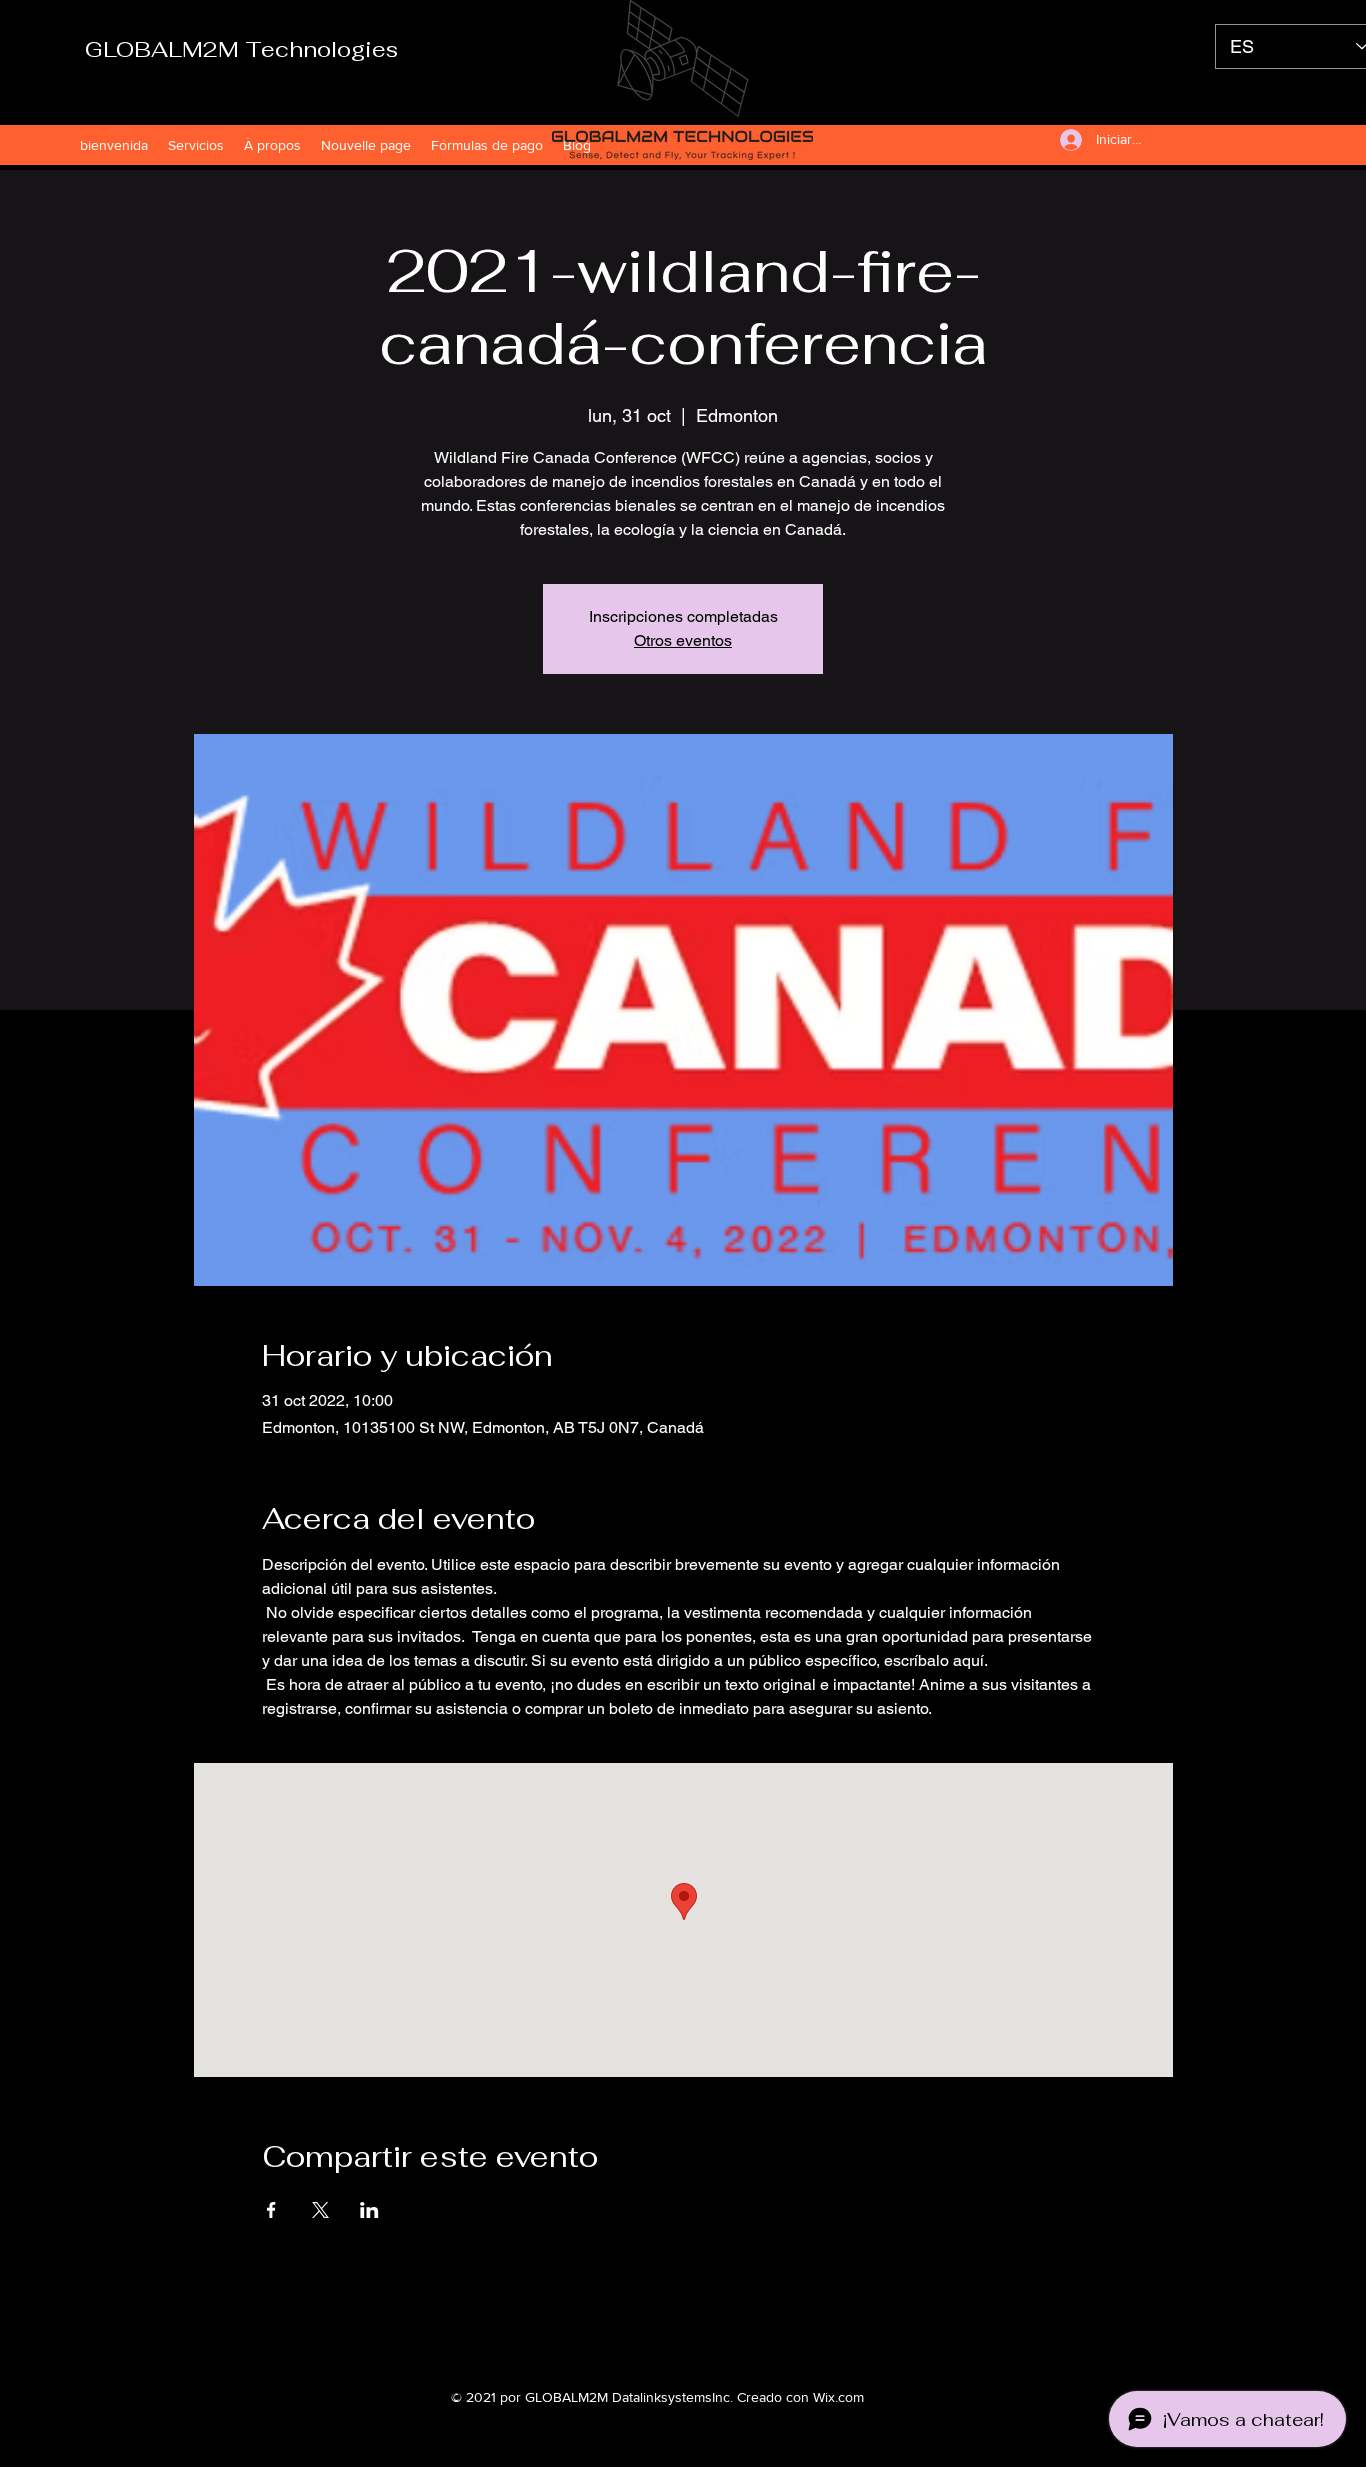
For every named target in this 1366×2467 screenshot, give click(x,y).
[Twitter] (683, 2333)
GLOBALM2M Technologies (241, 49)
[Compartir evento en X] (320, 2210)
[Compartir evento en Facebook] (271, 2210)
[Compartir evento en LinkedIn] (369, 2210)
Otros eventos (683, 640)
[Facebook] (653, 2333)
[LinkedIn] (713, 2333)
